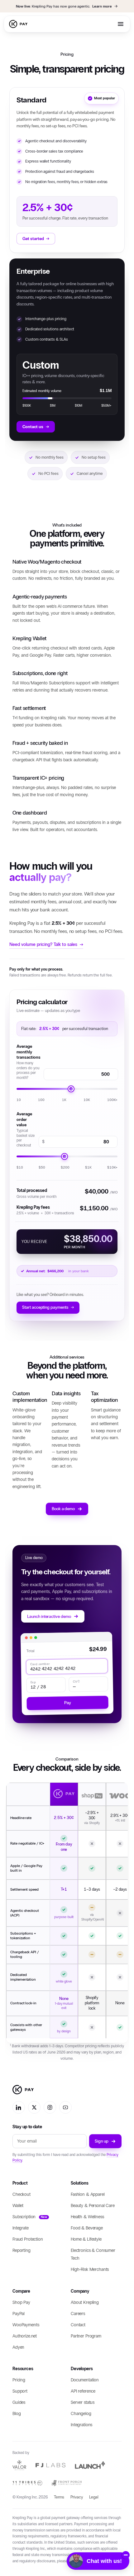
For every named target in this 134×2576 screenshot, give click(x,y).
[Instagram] (50, 2107)
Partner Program (86, 2336)
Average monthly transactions (29, 1062)
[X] (34, 2107)
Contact (78, 2325)
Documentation (85, 2380)
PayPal (19, 2314)
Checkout (22, 2195)
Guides (19, 2402)
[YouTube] (65, 2107)
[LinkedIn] (19, 2107)
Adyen (18, 2347)
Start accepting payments (48, 1307)
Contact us (36, 427)
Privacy (77, 2497)
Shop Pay (21, 2302)
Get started (36, 238)
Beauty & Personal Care (93, 2206)
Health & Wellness (87, 2217)
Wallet (18, 2206)
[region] (67, 1913)
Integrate (21, 2228)
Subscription (30, 2217)
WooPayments (26, 2325)
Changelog (81, 2414)
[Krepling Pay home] (19, 24)
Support (20, 2391)
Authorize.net (25, 2336)
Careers (78, 2314)
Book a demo (63, 1509)
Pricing (19, 2380)
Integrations (81, 2425)
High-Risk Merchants (90, 2270)
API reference (83, 2391)
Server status (83, 2402)
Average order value (26, 1129)
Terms (59, 2497)
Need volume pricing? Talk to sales (46, 944)
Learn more (102, 6)
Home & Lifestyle (86, 2240)
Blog (17, 2414)
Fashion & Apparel (88, 2195)
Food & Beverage (87, 2228)
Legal (94, 2497)
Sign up (102, 2141)
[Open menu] (121, 24)
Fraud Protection (28, 2240)
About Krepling (85, 2302)
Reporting (22, 2251)
